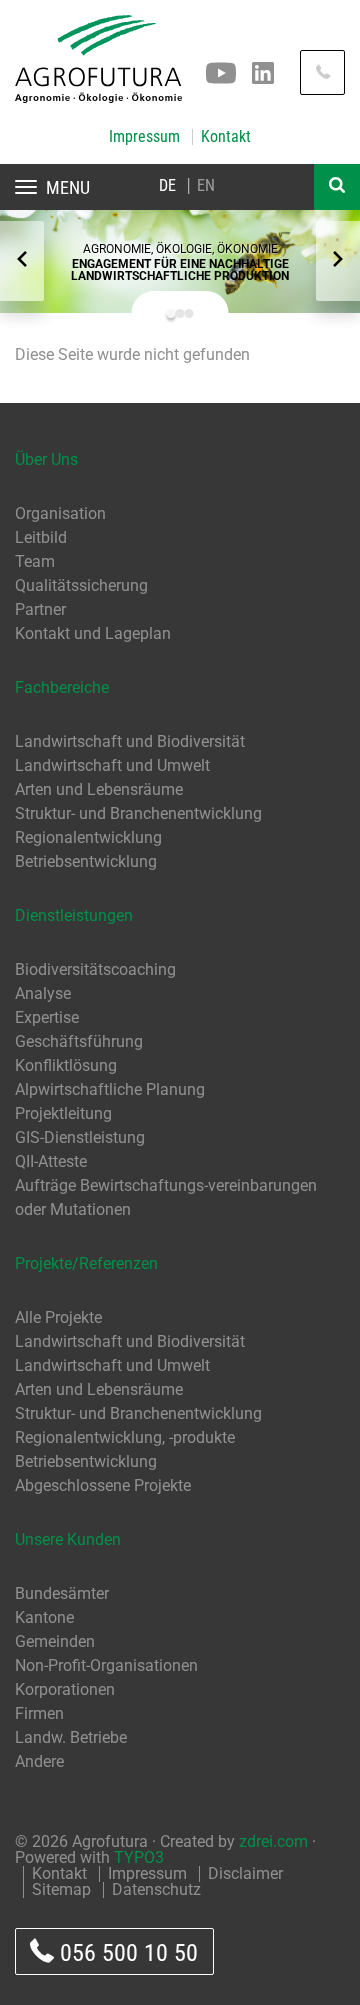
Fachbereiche (62, 687)
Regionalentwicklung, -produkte (125, 1437)
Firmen (39, 1713)
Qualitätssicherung (81, 585)
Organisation (60, 513)
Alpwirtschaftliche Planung (110, 1089)
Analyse (43, 993)
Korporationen (65, 1689)
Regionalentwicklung (88, 837)
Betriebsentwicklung (86, 861)
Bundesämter (62, 1593)
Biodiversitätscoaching (95, 969)
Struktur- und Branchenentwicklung (138, 813)
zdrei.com (273, 1841)
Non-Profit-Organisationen (106, 1665)
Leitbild (41, 537)
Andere (39, 1761)
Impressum (144, 137)
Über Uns (46, 459)
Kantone (44, 1617)
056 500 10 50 (126, 1953)
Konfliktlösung (66, 1065)
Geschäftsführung (79, 1041)
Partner (40, 609)
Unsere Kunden (68, 1539)
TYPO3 (139, 1857)
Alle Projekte (58, 1317)
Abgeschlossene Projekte (103, 1485)
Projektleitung (63, 1113)
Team (35, 561)
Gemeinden (55, 1641)
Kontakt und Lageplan (93, 633)
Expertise (47, 1017)
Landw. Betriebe (71, 1737)
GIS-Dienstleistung (80, 1137)
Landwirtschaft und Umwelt (112, 765)
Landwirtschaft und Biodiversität (130, 741)
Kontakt (226, 137)
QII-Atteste (51, 1161)
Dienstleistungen (74, 915)
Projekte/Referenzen (86, 1263)
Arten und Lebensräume (99, 789)
